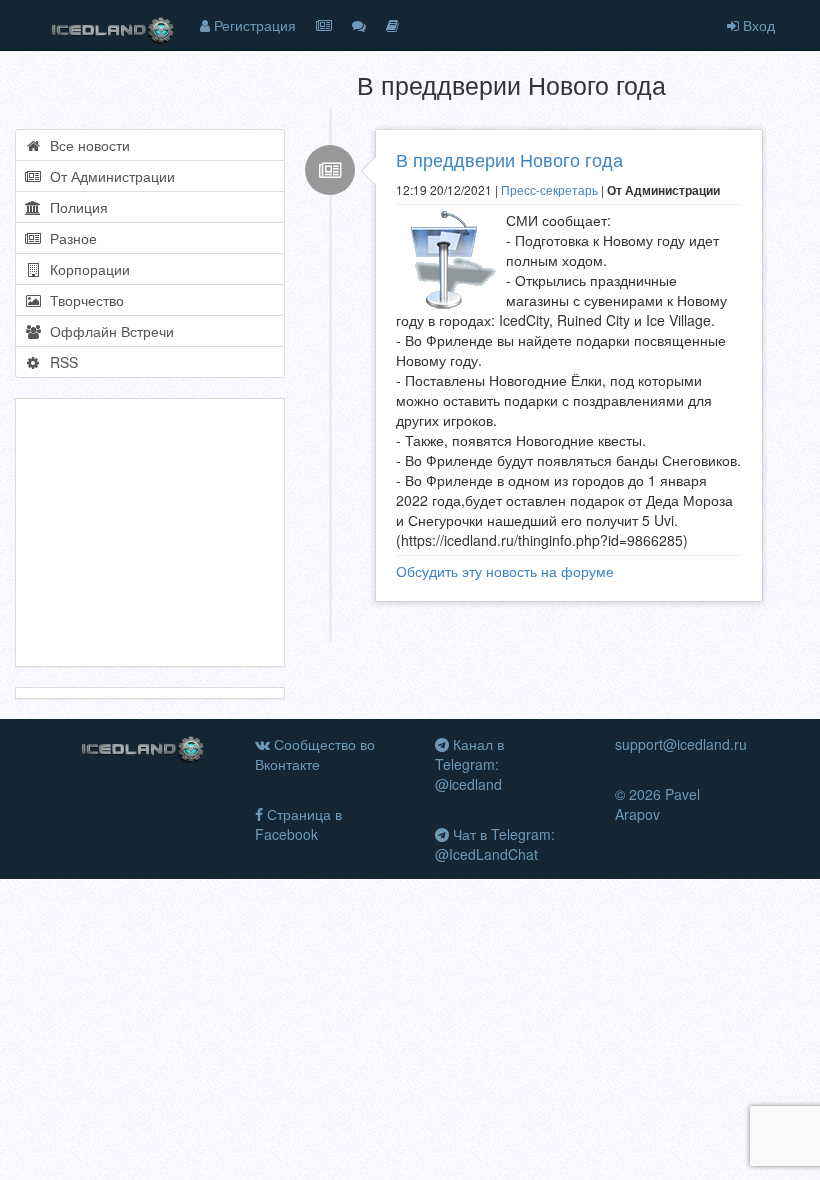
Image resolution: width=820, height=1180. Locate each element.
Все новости (86, 145)
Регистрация (253, 25)
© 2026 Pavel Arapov (657, 804)
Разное (69, 238)
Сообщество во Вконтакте (315, 754)
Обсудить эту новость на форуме (505, 571)
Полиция (75, 207)
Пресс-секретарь (549, 189)
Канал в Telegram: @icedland (469, 764)
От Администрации (108, 176)
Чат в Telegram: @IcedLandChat (495, 844)
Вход (757, 25)
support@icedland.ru (681, 744)
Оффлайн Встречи (108, 331)
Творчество (83, 300)
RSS (60, 362)
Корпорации (86, 269)
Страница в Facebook (298, 824)
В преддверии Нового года (509, 159)
